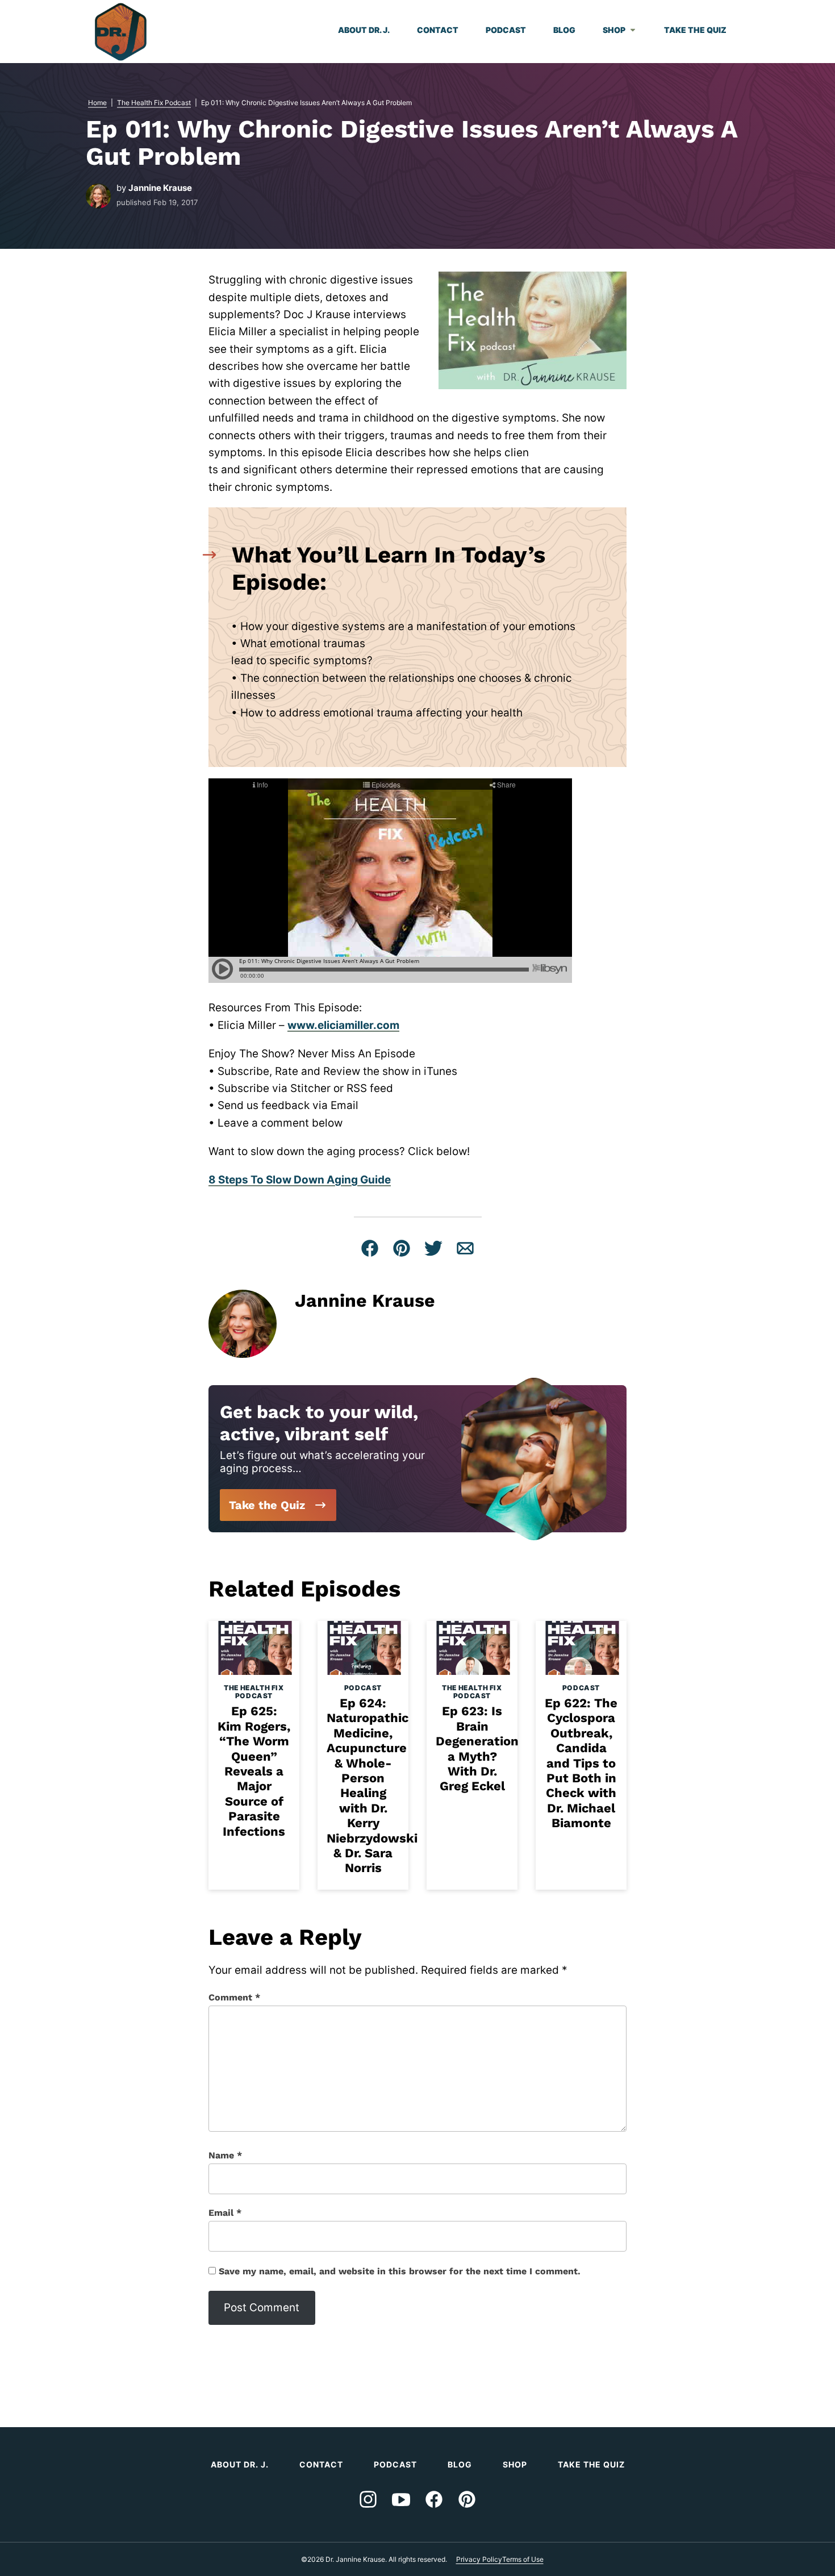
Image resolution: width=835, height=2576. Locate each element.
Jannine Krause (160, 188)
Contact (438, 30)
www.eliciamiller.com (343, 1025)
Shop (614, 30)
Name (225, 2155)
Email (225, 2213)
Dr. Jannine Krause (121, 32)
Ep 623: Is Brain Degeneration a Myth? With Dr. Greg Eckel (477, 1748)
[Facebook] (434, 2499)
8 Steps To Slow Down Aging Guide (300, 1180)
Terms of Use (523, 2559)
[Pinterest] (467, 2499)
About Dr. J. (364, 30)
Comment (234, 1997)
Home (97, 103)
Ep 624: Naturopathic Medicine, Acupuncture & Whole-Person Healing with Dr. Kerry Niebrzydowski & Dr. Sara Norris (372, 1785)
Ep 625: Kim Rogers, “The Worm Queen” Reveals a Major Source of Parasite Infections (254, 1771)
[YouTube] (401, 2499)
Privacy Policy (479, 2559)
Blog (564, 30)
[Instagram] (368, 2499)
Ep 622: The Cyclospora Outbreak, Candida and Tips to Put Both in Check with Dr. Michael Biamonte (581, 1763)
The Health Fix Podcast (154, 103)
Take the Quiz (695, 30)
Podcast (506, 30)
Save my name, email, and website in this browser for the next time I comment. (400, 2271)
